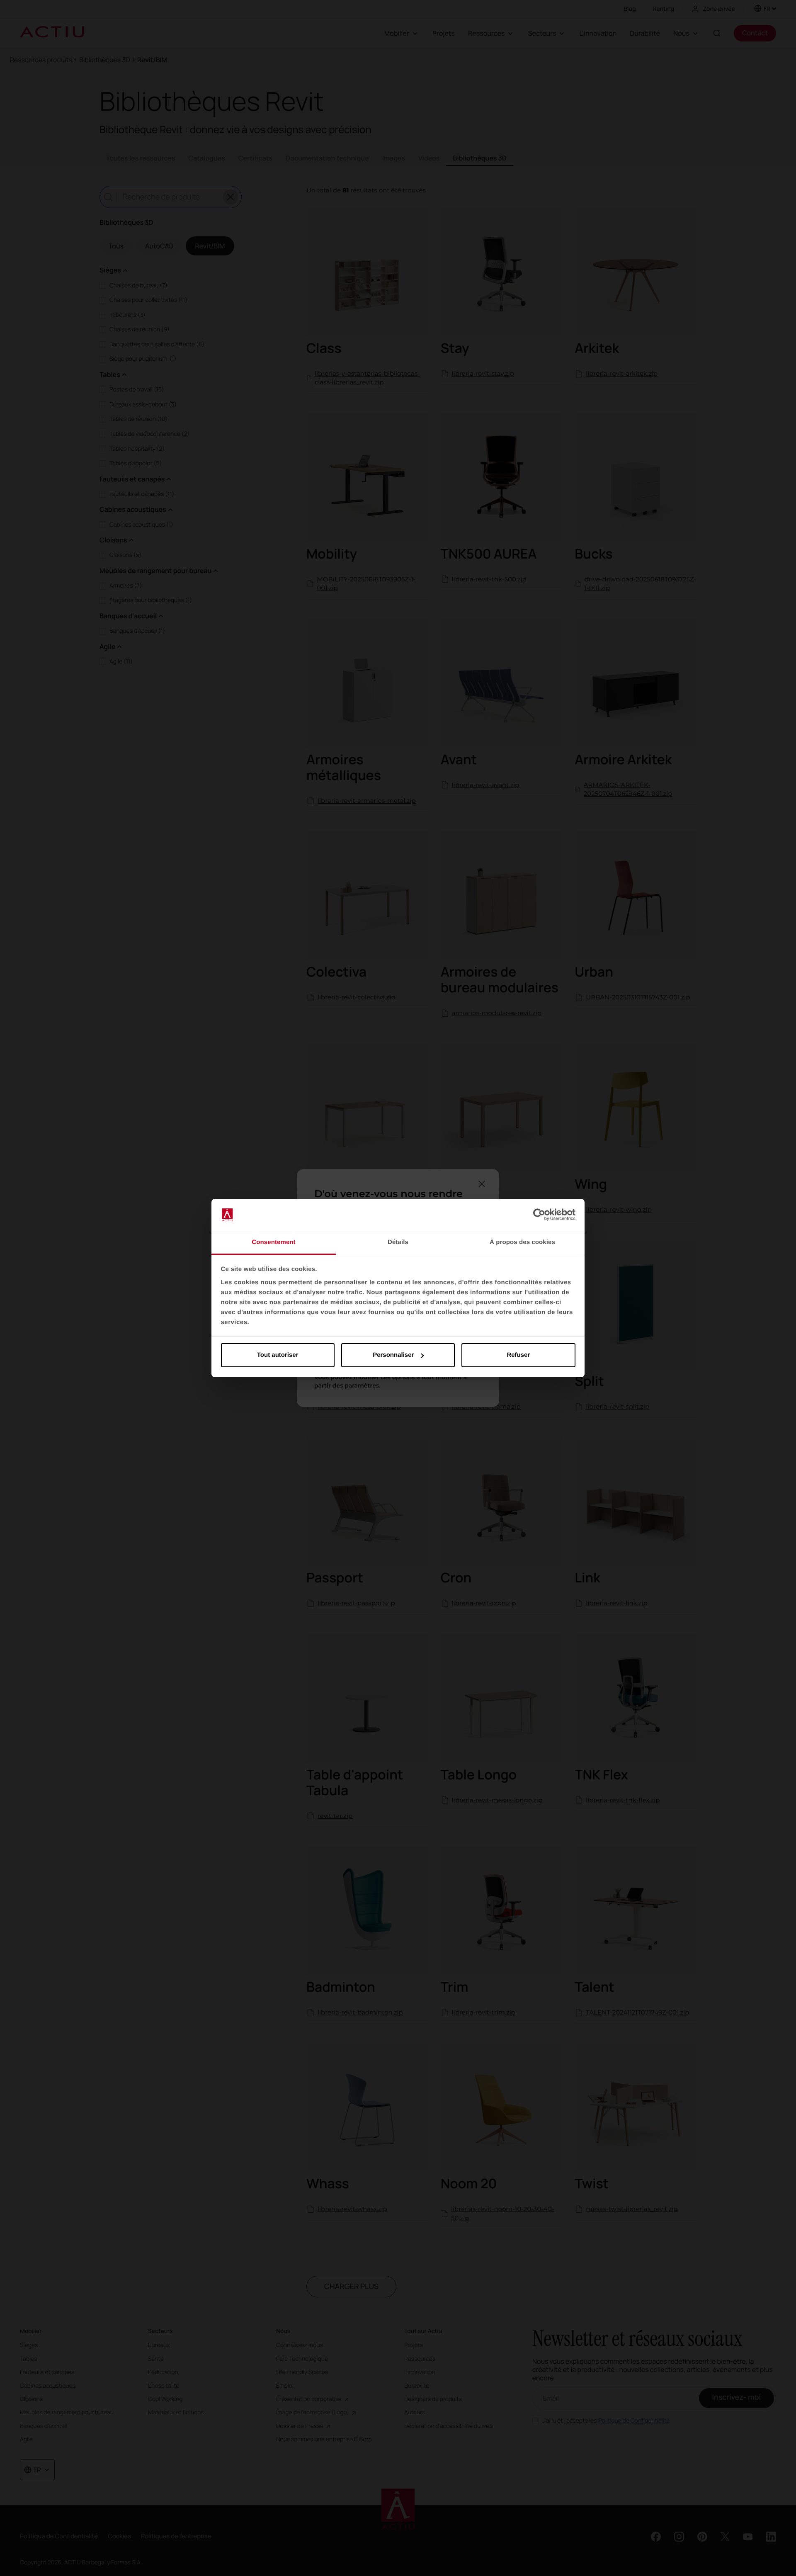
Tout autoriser (278, 1355)
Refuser (518, 1355)
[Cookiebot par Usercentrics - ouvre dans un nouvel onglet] (539, 1215)
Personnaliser (393, 1355)
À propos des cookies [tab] (522, 1242)
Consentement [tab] (273, 1242)
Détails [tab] (398, 1242)
